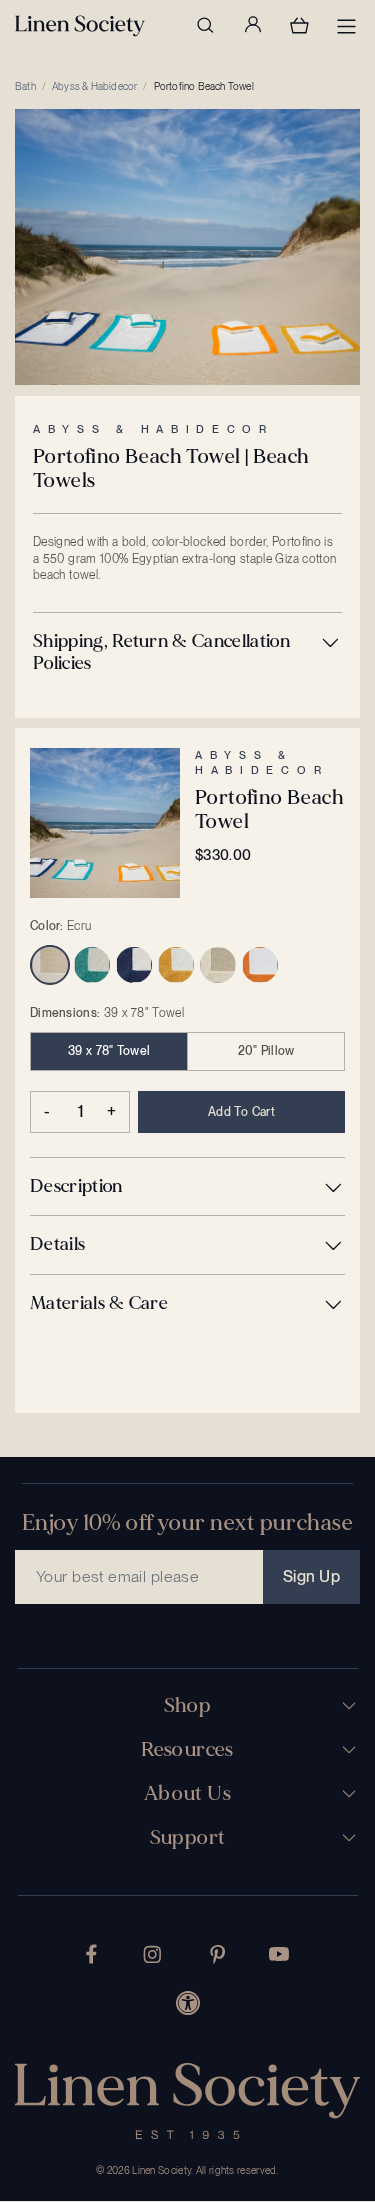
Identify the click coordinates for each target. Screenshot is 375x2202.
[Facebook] (91, 1954)
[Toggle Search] (205, 25)
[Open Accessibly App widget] (188, 2003)
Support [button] (188, 1838)
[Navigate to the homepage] (80, 26)
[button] (187, 652)
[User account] (252, 25)
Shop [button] (188, 1706)
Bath (25, 86)
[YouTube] (279, 1954)
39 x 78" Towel (109, 1051)
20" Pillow (266, 1051)
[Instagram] (152, 1954)
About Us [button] (187, 1794)
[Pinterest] (218, 1954)
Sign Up (311, 1576)
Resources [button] (187, 1750)
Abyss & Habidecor (94, 86)
